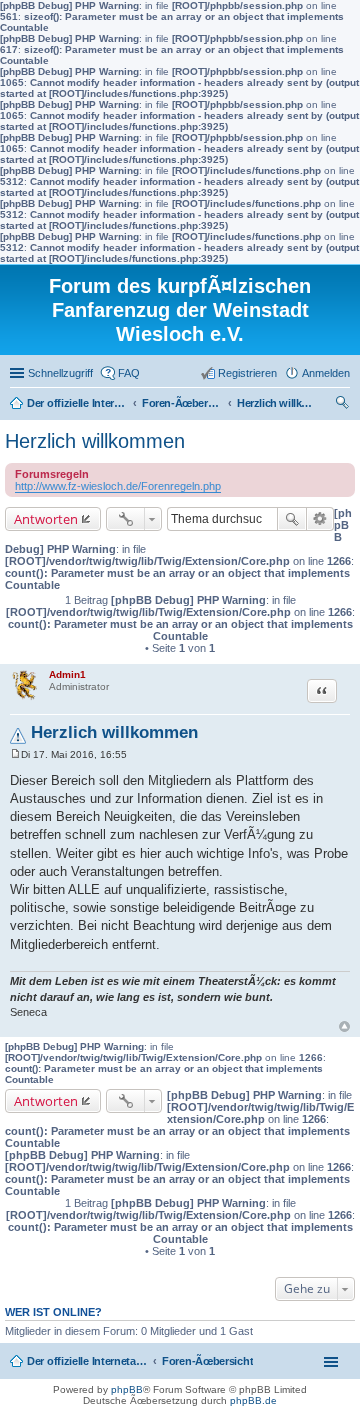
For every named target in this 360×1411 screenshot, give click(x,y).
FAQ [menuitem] (129, 373)
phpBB (127, 1389)
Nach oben (344, 1026)
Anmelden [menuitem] (326, 373)
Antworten (46, 519)
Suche (292, 519)
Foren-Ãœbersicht (207, 1361)
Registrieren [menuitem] (247, 373)
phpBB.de (253, 1400)
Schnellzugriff (60, 373)
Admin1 (67, 674)
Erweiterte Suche (320, 519)
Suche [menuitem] (344, 405)
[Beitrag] (15, 754)
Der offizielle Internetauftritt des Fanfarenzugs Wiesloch (87, 1361)
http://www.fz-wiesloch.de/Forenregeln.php (118, 486)
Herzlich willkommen (95, 441)
